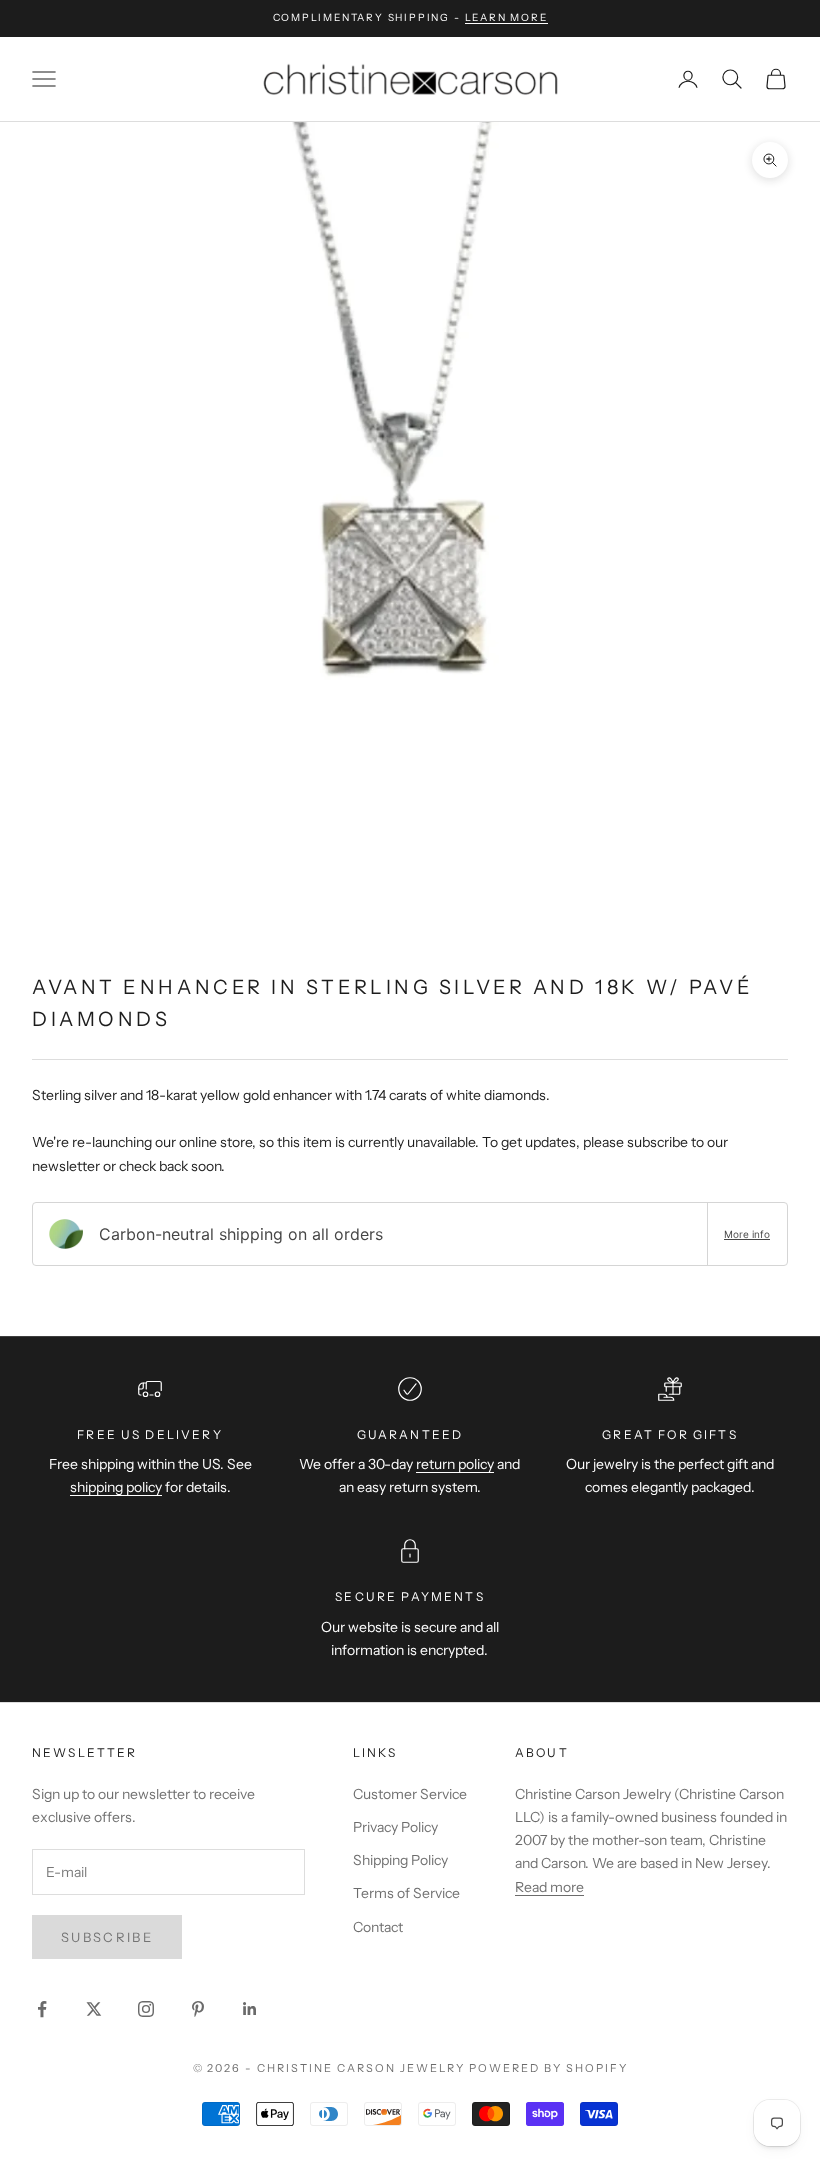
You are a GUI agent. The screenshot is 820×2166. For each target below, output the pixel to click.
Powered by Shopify (548, 2068)
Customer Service (410, 1794)
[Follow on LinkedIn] (250, 2009)
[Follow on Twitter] (94, 2009)
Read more (549, 1887)
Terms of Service (406, 1893)
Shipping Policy (400, 1860)
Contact (378, 1927)
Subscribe (107, 1937)
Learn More (506, 17)
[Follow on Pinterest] (198, 2009)
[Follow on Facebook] (42, 2009)
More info (747, 1234)
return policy (455, 1464)
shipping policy (116, 1487)
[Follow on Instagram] (146, 2009)
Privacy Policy (395, 1827)
